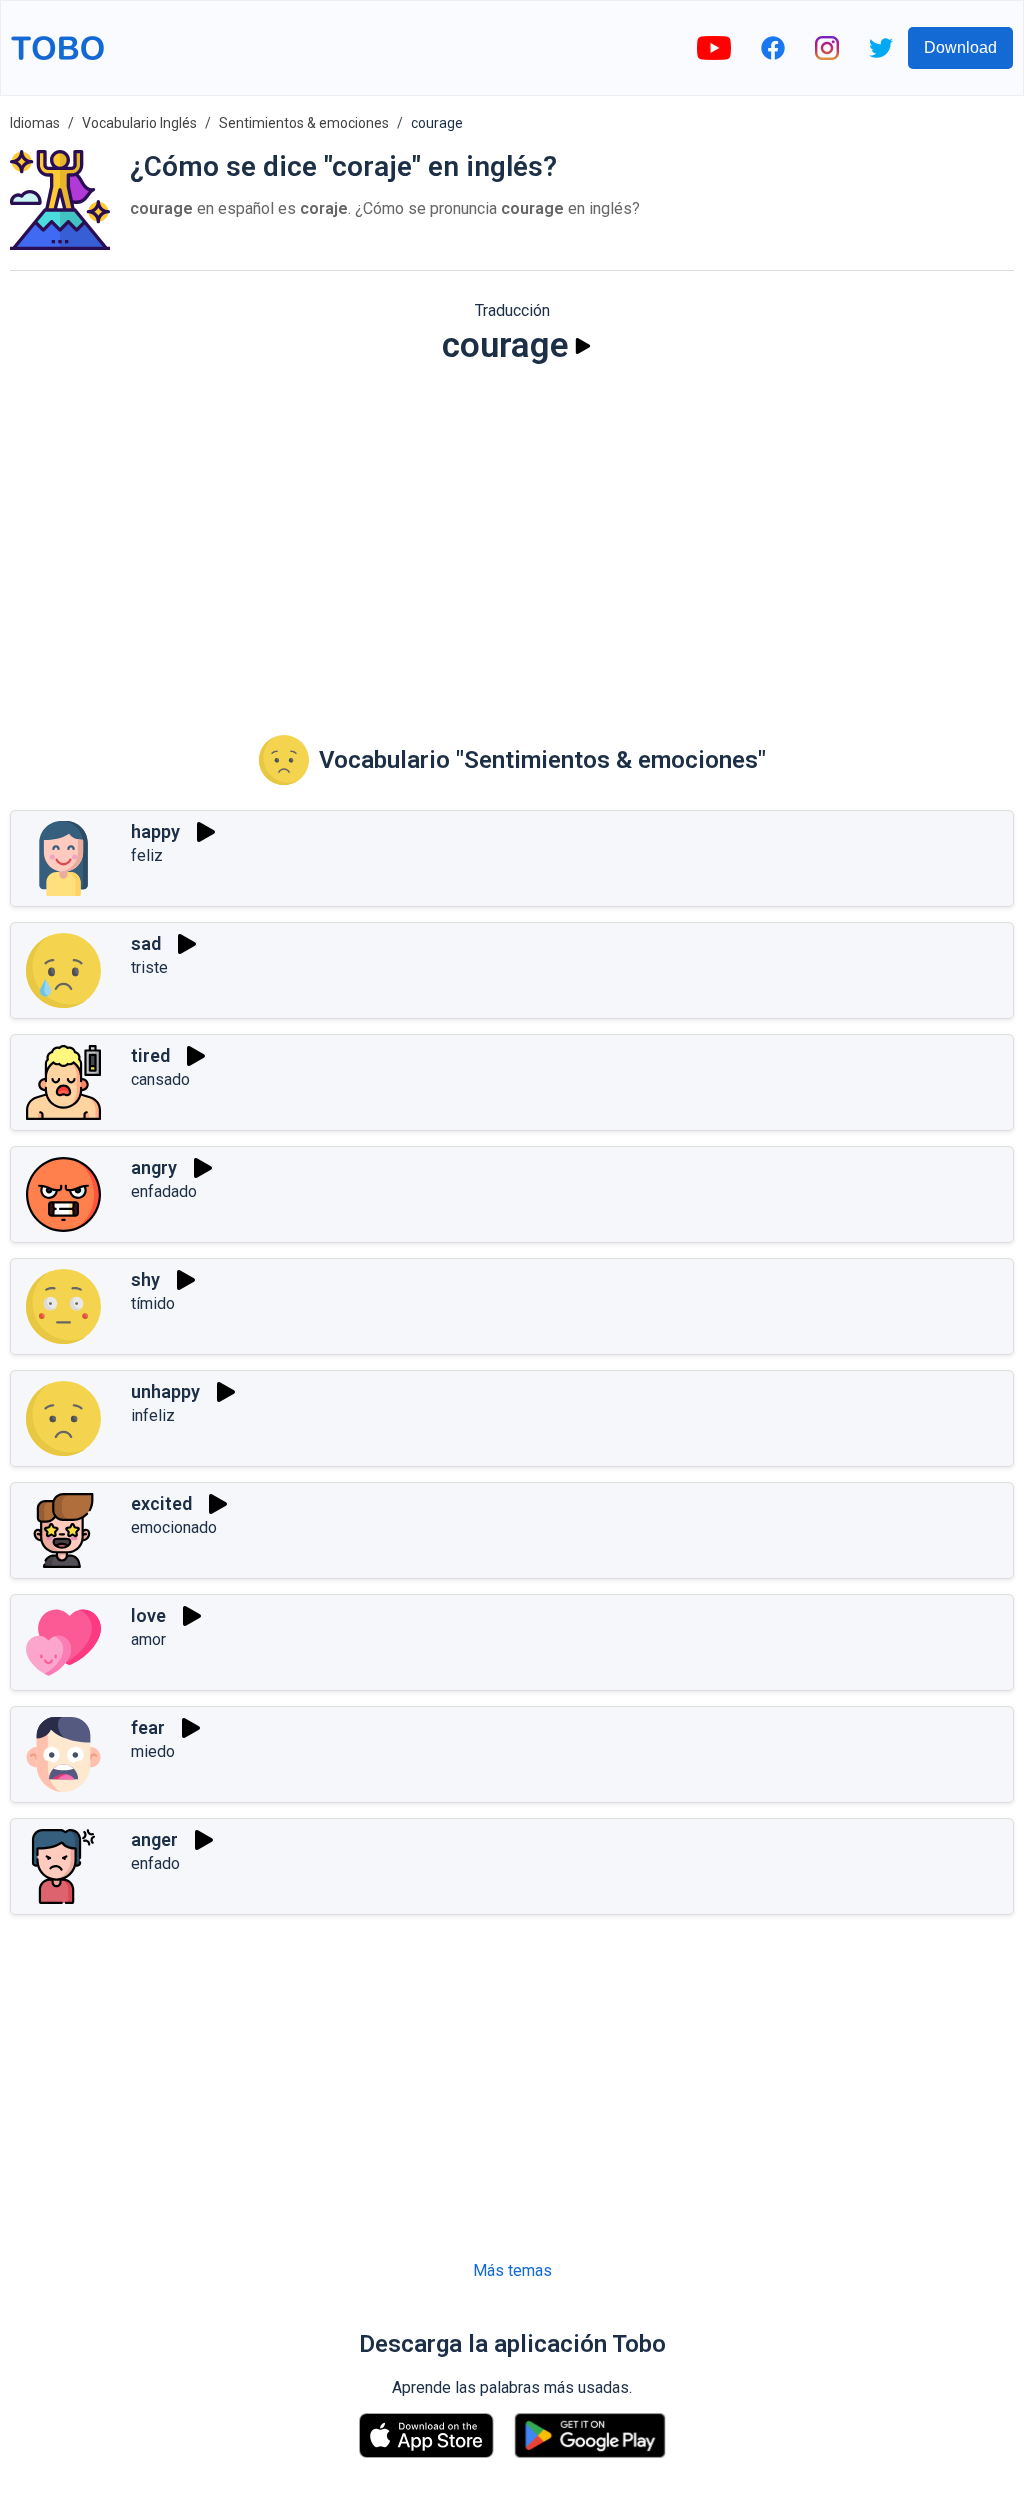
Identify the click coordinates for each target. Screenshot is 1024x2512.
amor (148, 1639)
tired (150, 1055)
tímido (153, 1303)
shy (145, 1279)
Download (960, 47)
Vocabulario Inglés (139, 123)
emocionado (174, 1527)
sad (146, 943)
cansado (160, 1079)
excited (161, 1503)
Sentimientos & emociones (304, 123)
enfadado (164, 1191)
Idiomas (35, 123)
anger (154, 1839)
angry (154, 1167)
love (148, 1615)
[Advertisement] (512, 536)
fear (148, 1727)
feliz (147, 855)
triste (149, 967)
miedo (153, 1751)
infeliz (153, 1415)
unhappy (165, 1391)
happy (155, 831)
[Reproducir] (583, 346)
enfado (155, 1863)
